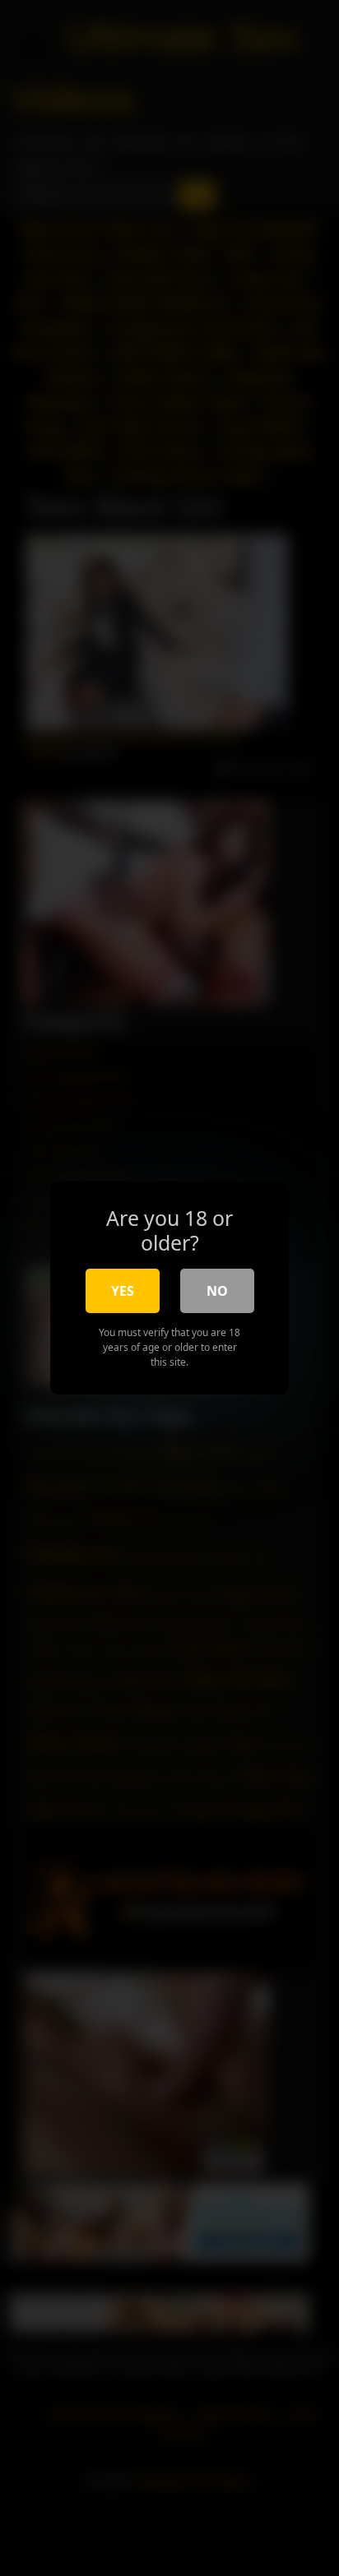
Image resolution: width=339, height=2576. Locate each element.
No (217, 1291)
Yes (123, 1291)
